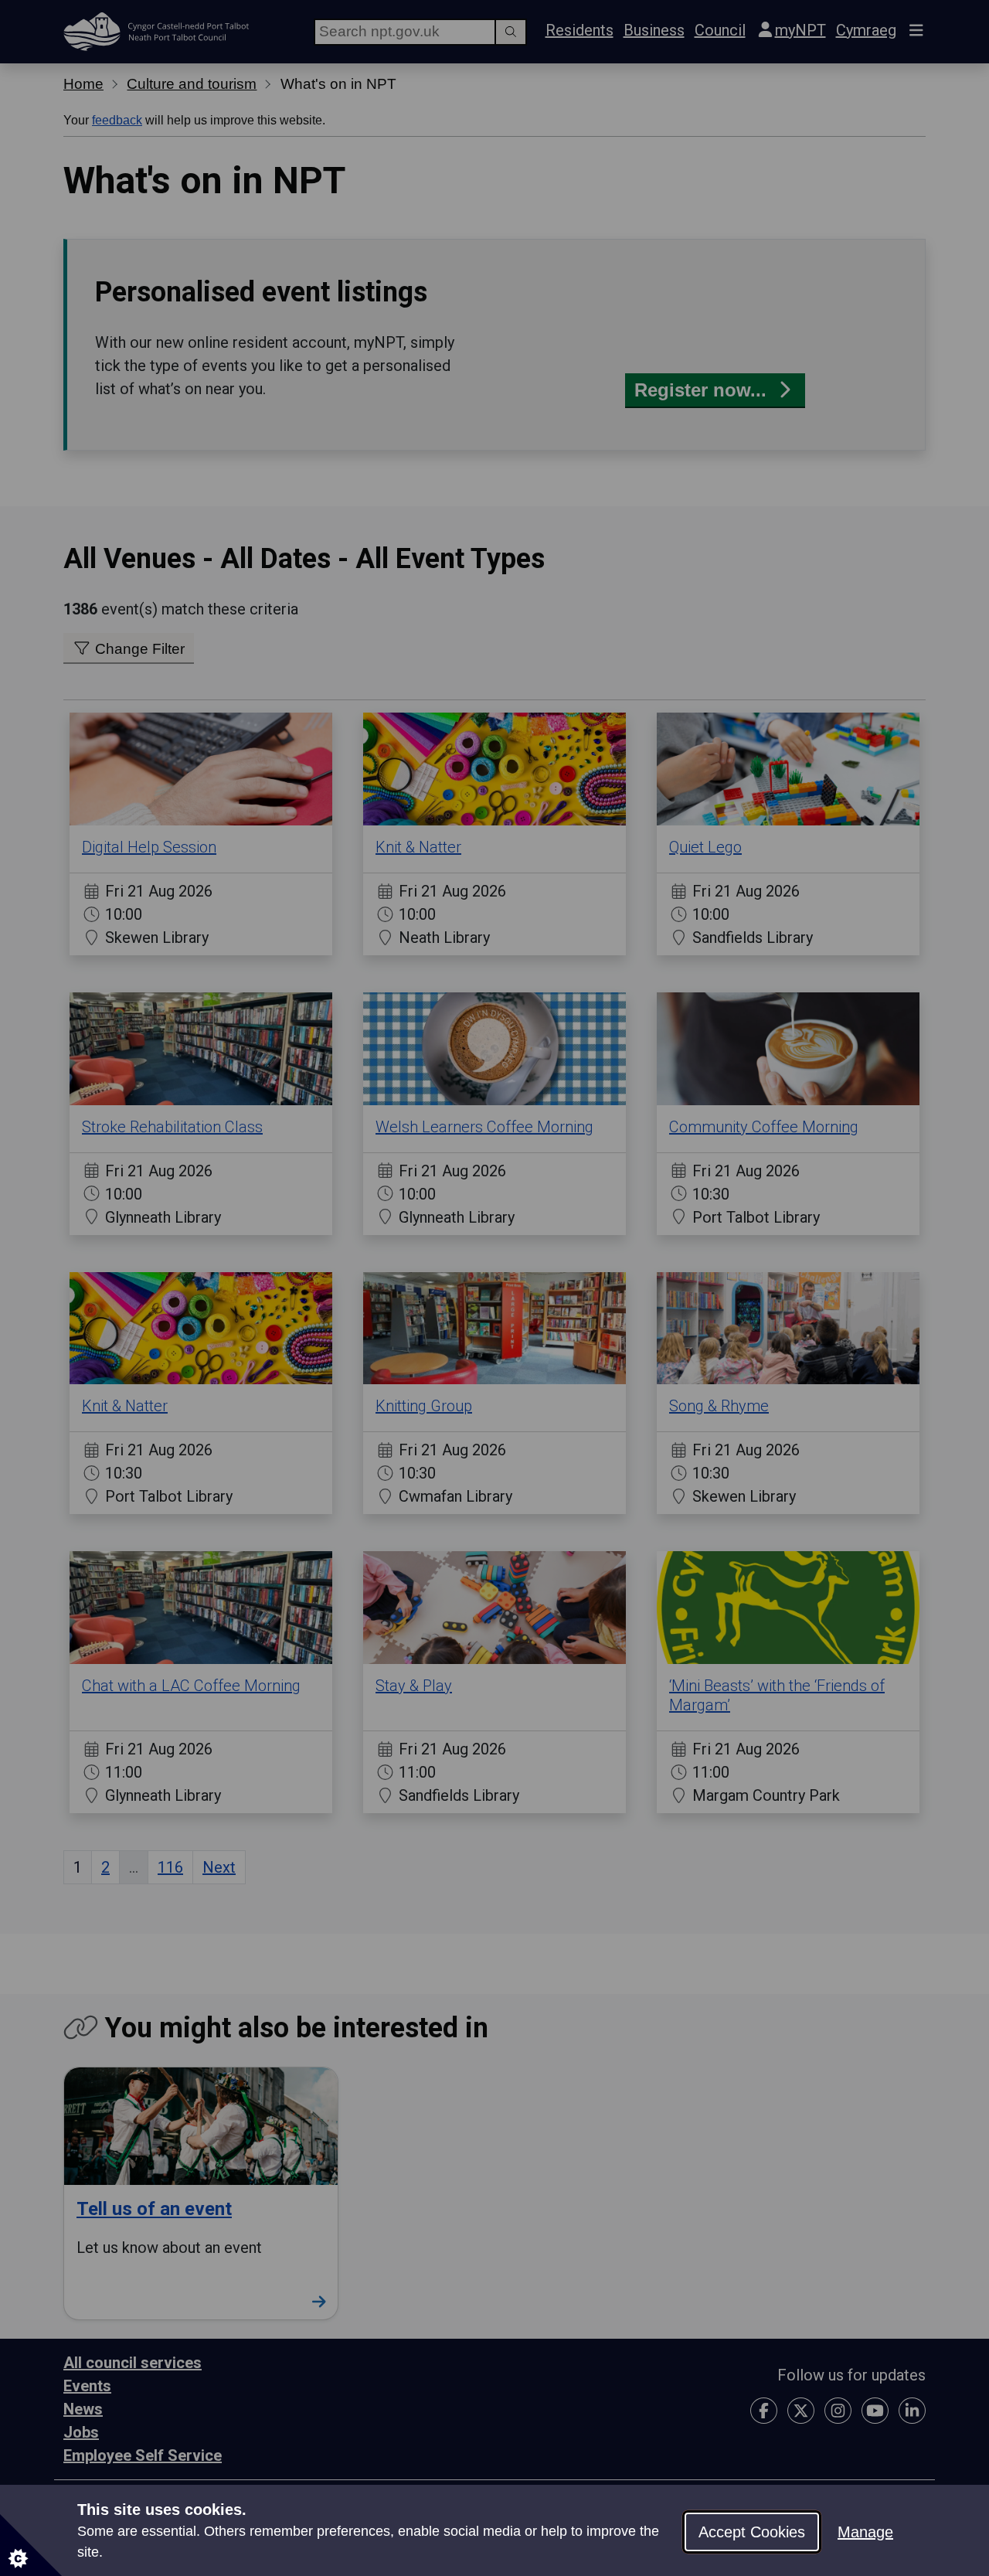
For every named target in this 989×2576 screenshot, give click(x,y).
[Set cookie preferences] (31, 2545)
